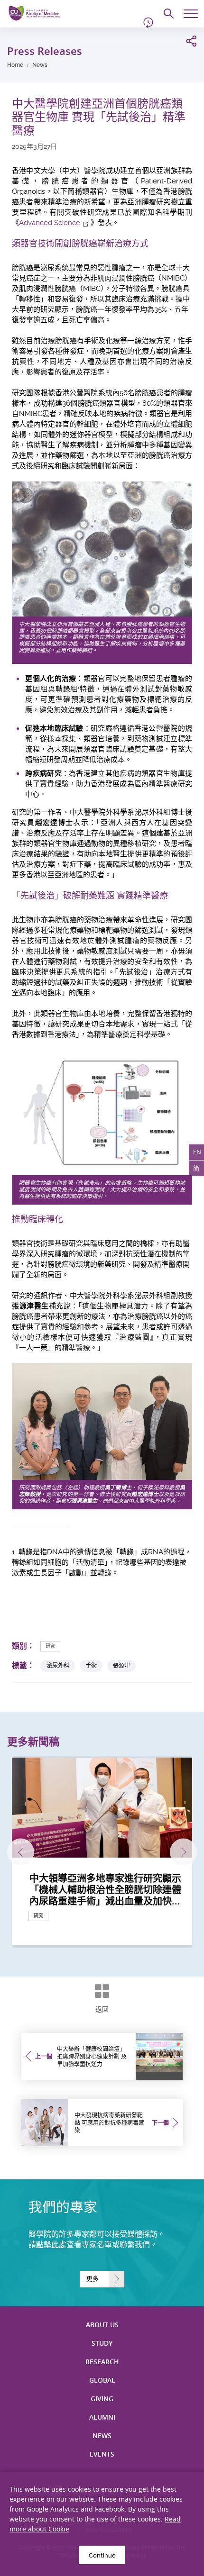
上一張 (21, 1852)
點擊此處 (51, 2245)
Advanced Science (50, 223)
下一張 (183, 1852)
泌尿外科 (58, 1665)
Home (15, 65)
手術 (91, 1665)
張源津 (121, 1665)
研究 (50, 1646)
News (40, 65)
